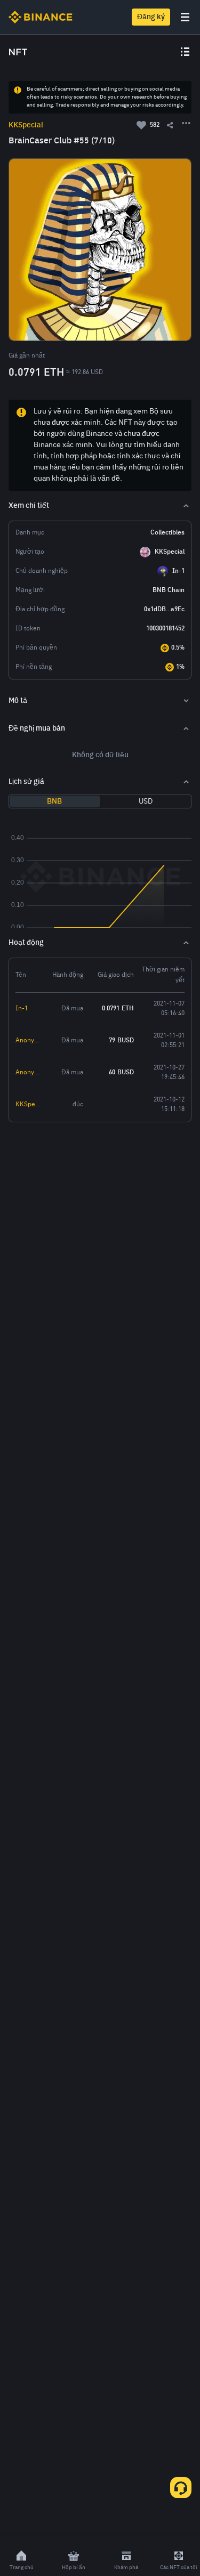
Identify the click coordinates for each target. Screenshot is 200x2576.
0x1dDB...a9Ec (164, 610)
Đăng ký (151, 17)
